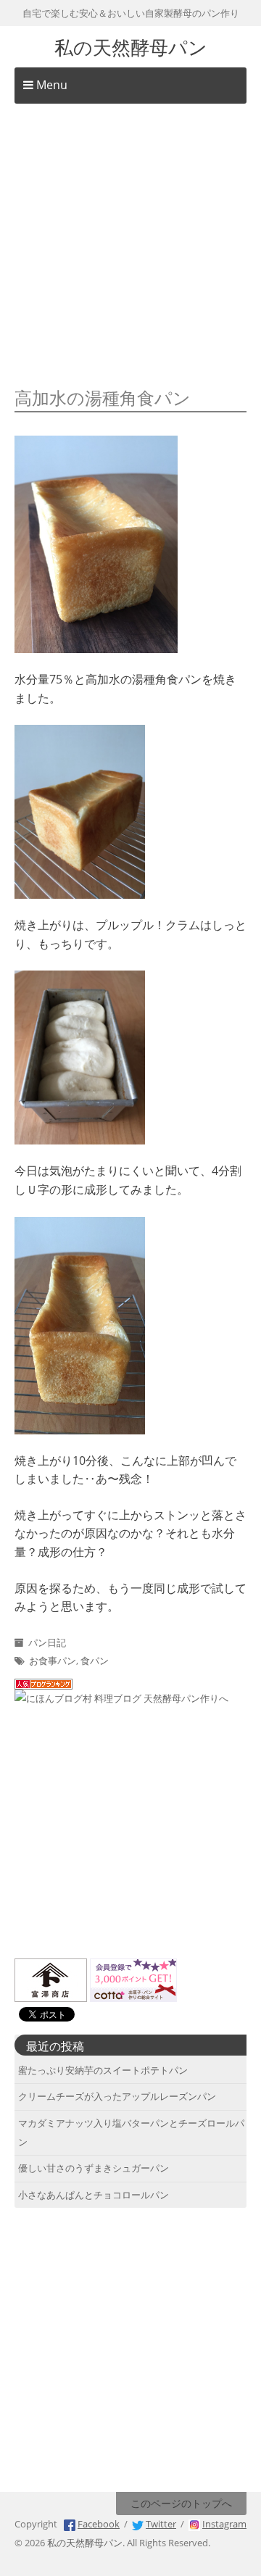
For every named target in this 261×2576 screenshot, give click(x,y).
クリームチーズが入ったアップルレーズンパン (117, 2096)
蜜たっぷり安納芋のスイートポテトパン (103, 2070)
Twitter (161, 2524)
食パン (95, 1661)
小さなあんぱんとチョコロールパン (94, 2195)
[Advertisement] (130, 246)
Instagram (224, 2524)
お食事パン (53, 1661)
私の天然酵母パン (131, 46)
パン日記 (47, 1642)
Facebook (99, 2524)
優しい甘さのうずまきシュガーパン (94, 2168)
